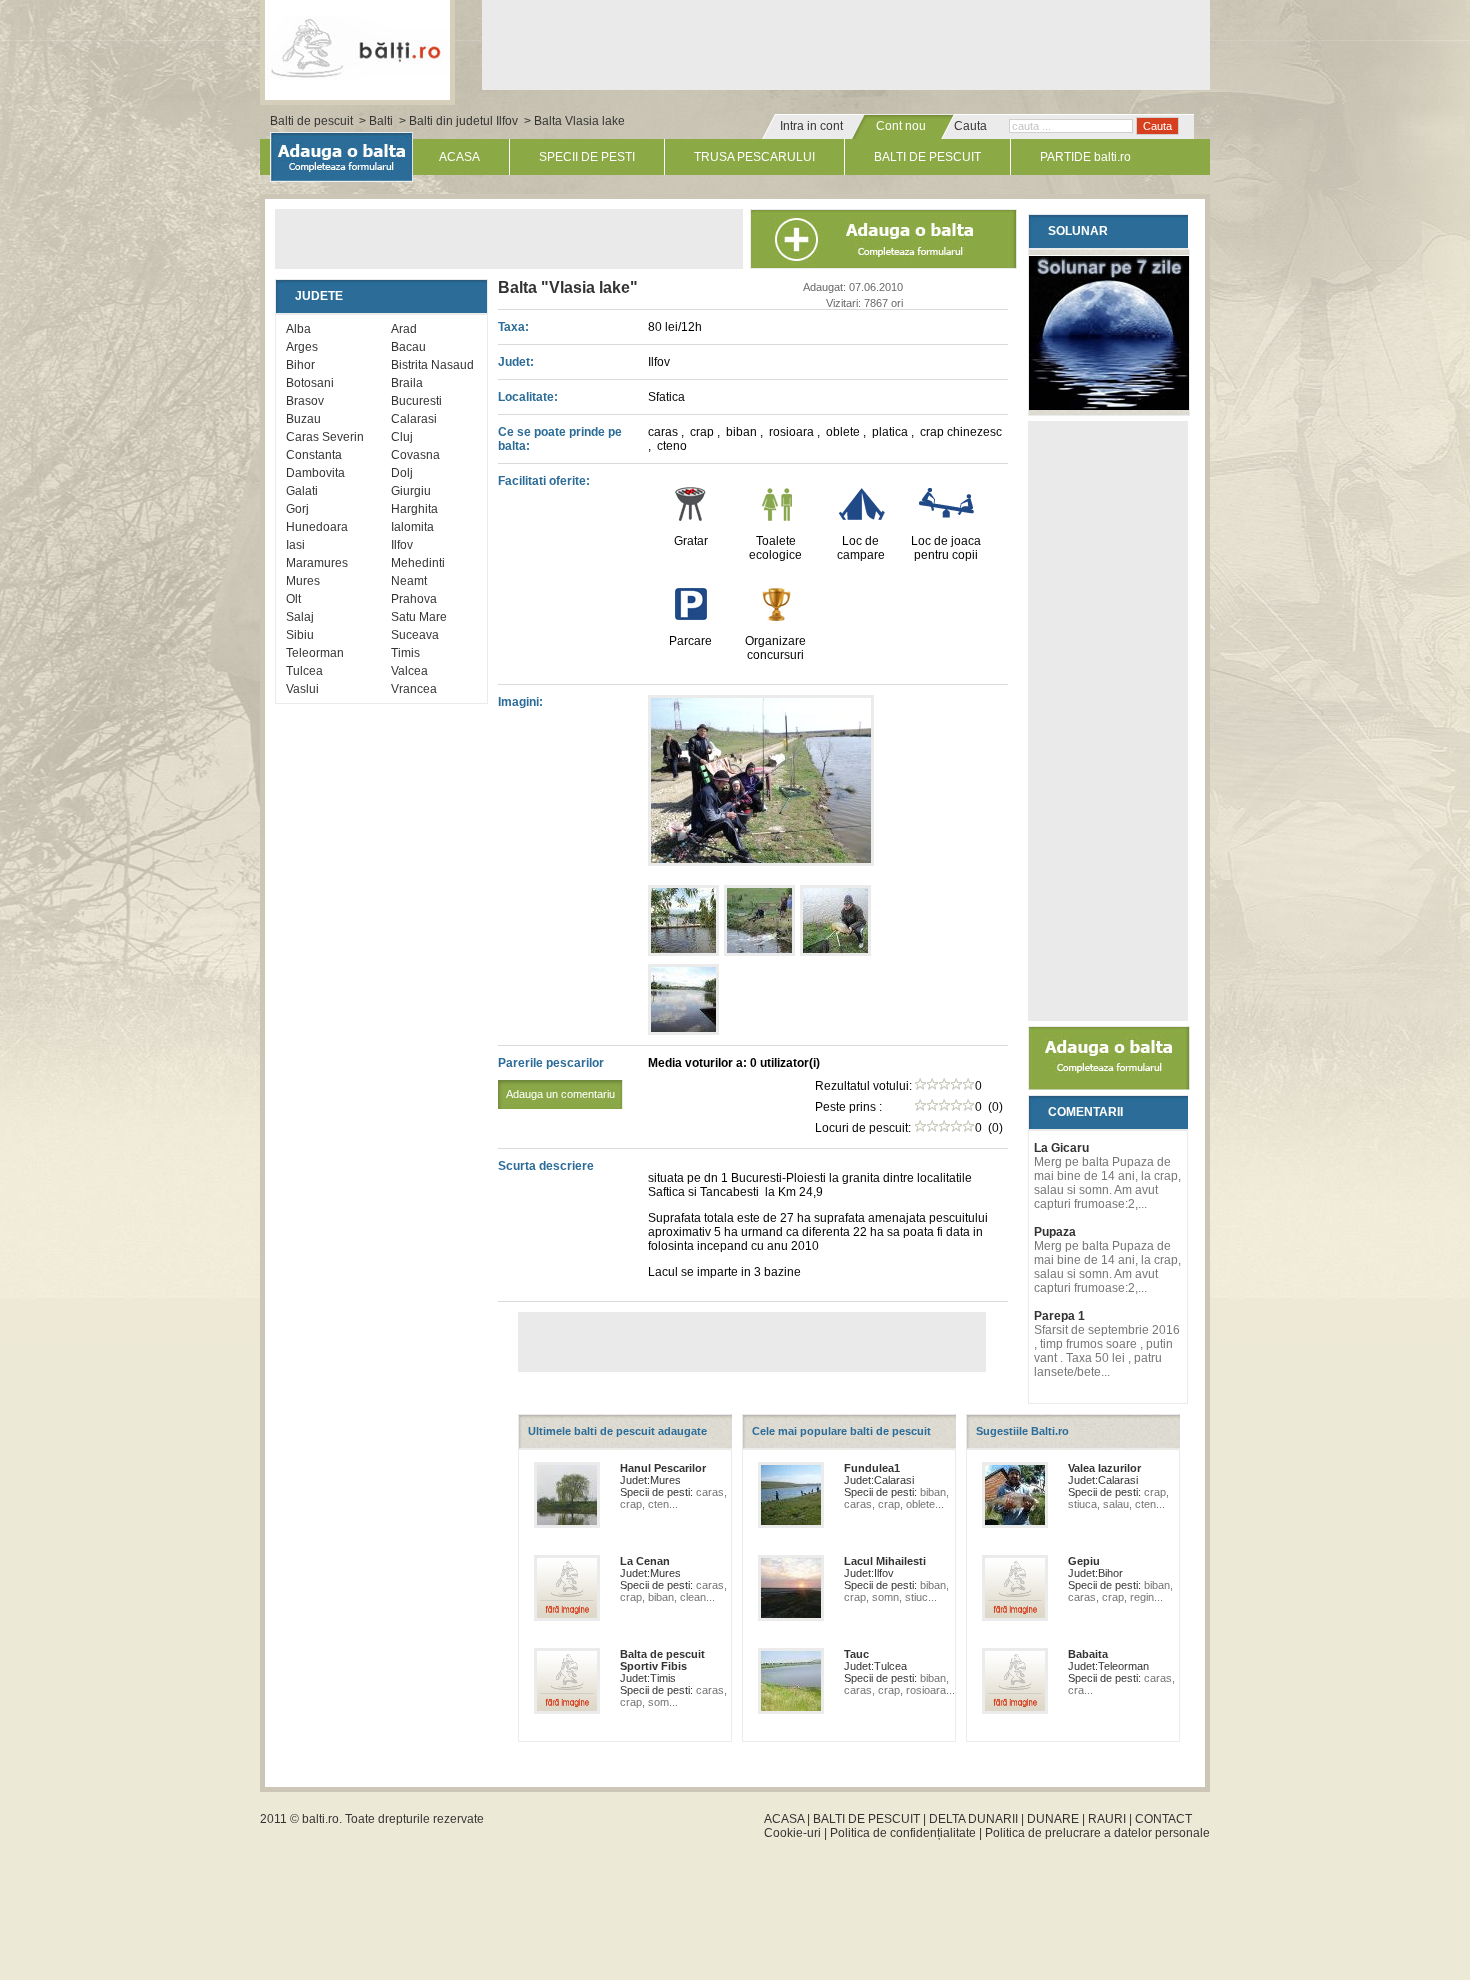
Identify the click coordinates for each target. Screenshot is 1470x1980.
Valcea (409, 671)
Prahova (414, 599)
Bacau (408, 347)
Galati (302, 491)
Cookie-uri (792, 1833)
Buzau (303, 419)
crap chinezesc (961, 432)
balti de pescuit (357, 47)
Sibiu (300, 635)
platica (891, 432)
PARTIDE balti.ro (1085, 157)
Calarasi (414, 419)
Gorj (297, 509)
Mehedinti (418, 563)
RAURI (1107, 1819)
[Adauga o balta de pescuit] (1109, 1086)
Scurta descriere (546, 1166)
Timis (405, 653)
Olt (293, 599)
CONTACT (1163, 1819)
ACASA (459, 157)
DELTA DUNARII (973, 1819)
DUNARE (1053, 1819)
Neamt (409, 581)
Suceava (415, 635)
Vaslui (302, 689)
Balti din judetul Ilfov (463, 121)
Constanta (314, 455)
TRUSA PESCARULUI (754, 157)
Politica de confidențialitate (903, 1833)
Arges (302, 347)
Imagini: (520, 702)
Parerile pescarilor (556, 1078)
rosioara (793, 432)
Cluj (402, 437)
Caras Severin (325, 437)
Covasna (415, 455)
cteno (672, 446)
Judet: (516, 362)
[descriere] (761, 862)
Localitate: (528, 397)
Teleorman (315, 653)
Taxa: (513, 327)
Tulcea (304, 671)
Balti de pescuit (311, 121)
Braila (407, 383)
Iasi (295, 545)
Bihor (300, 365)
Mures (303, 581)
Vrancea (414, 689)
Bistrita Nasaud (432, 365)
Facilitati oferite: (544, 481)
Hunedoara (317, 527)
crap (703, 432)
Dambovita (315, 473)
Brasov (305, 401)
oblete (844, 432)
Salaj (300, 617)
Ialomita (412, 527)
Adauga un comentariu (560, 1094)
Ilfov (402, 545)
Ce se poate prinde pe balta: (560, 439)
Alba (298, 329)
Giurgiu (411, 491)
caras (664, 432)
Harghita (414, 509)
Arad (404, 329)
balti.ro (320, 1819)
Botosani (310, 383)
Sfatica (666, 397)
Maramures (317, 563)
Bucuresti (416, 401)
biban (743, 432)
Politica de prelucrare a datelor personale (1097, 1833)
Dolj (402, 473)
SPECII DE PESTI (587, 157)
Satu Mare (419, 617)
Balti (381, 121)
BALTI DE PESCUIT (927, 157)
